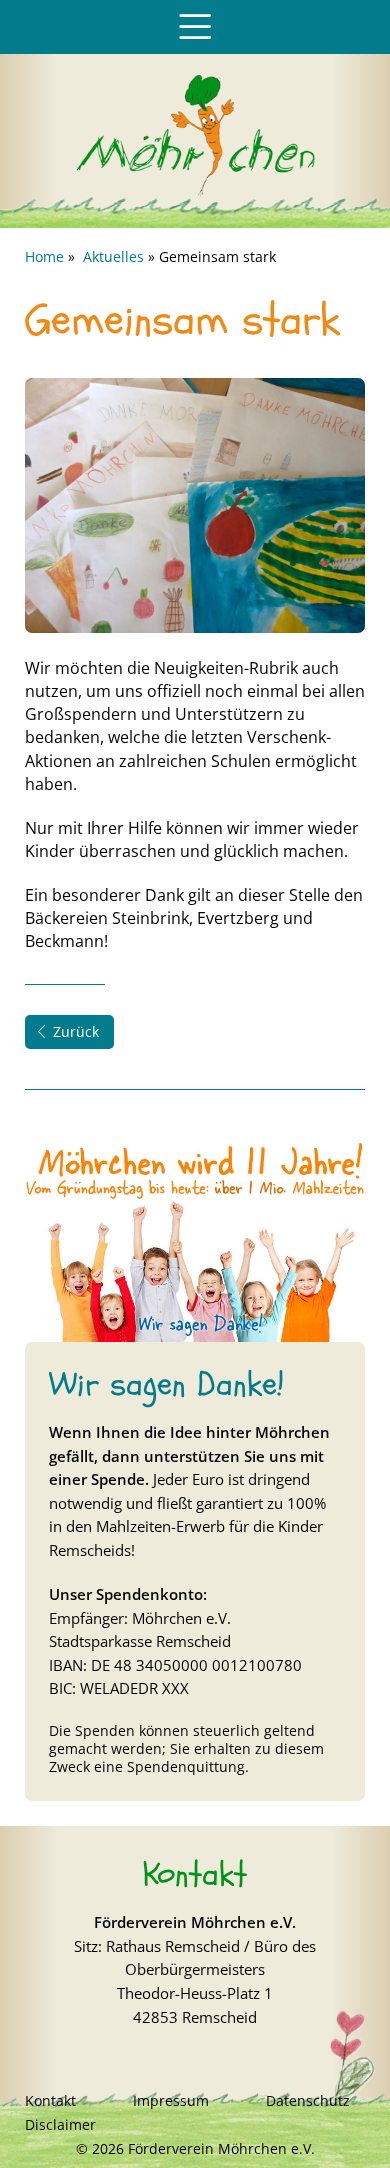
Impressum (171, 2100)
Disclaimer (60, 2124)
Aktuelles (113, 256)
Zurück (76, 1031)
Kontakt (50, 2100)
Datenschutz (308, 2100)
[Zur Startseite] (195, 192)
